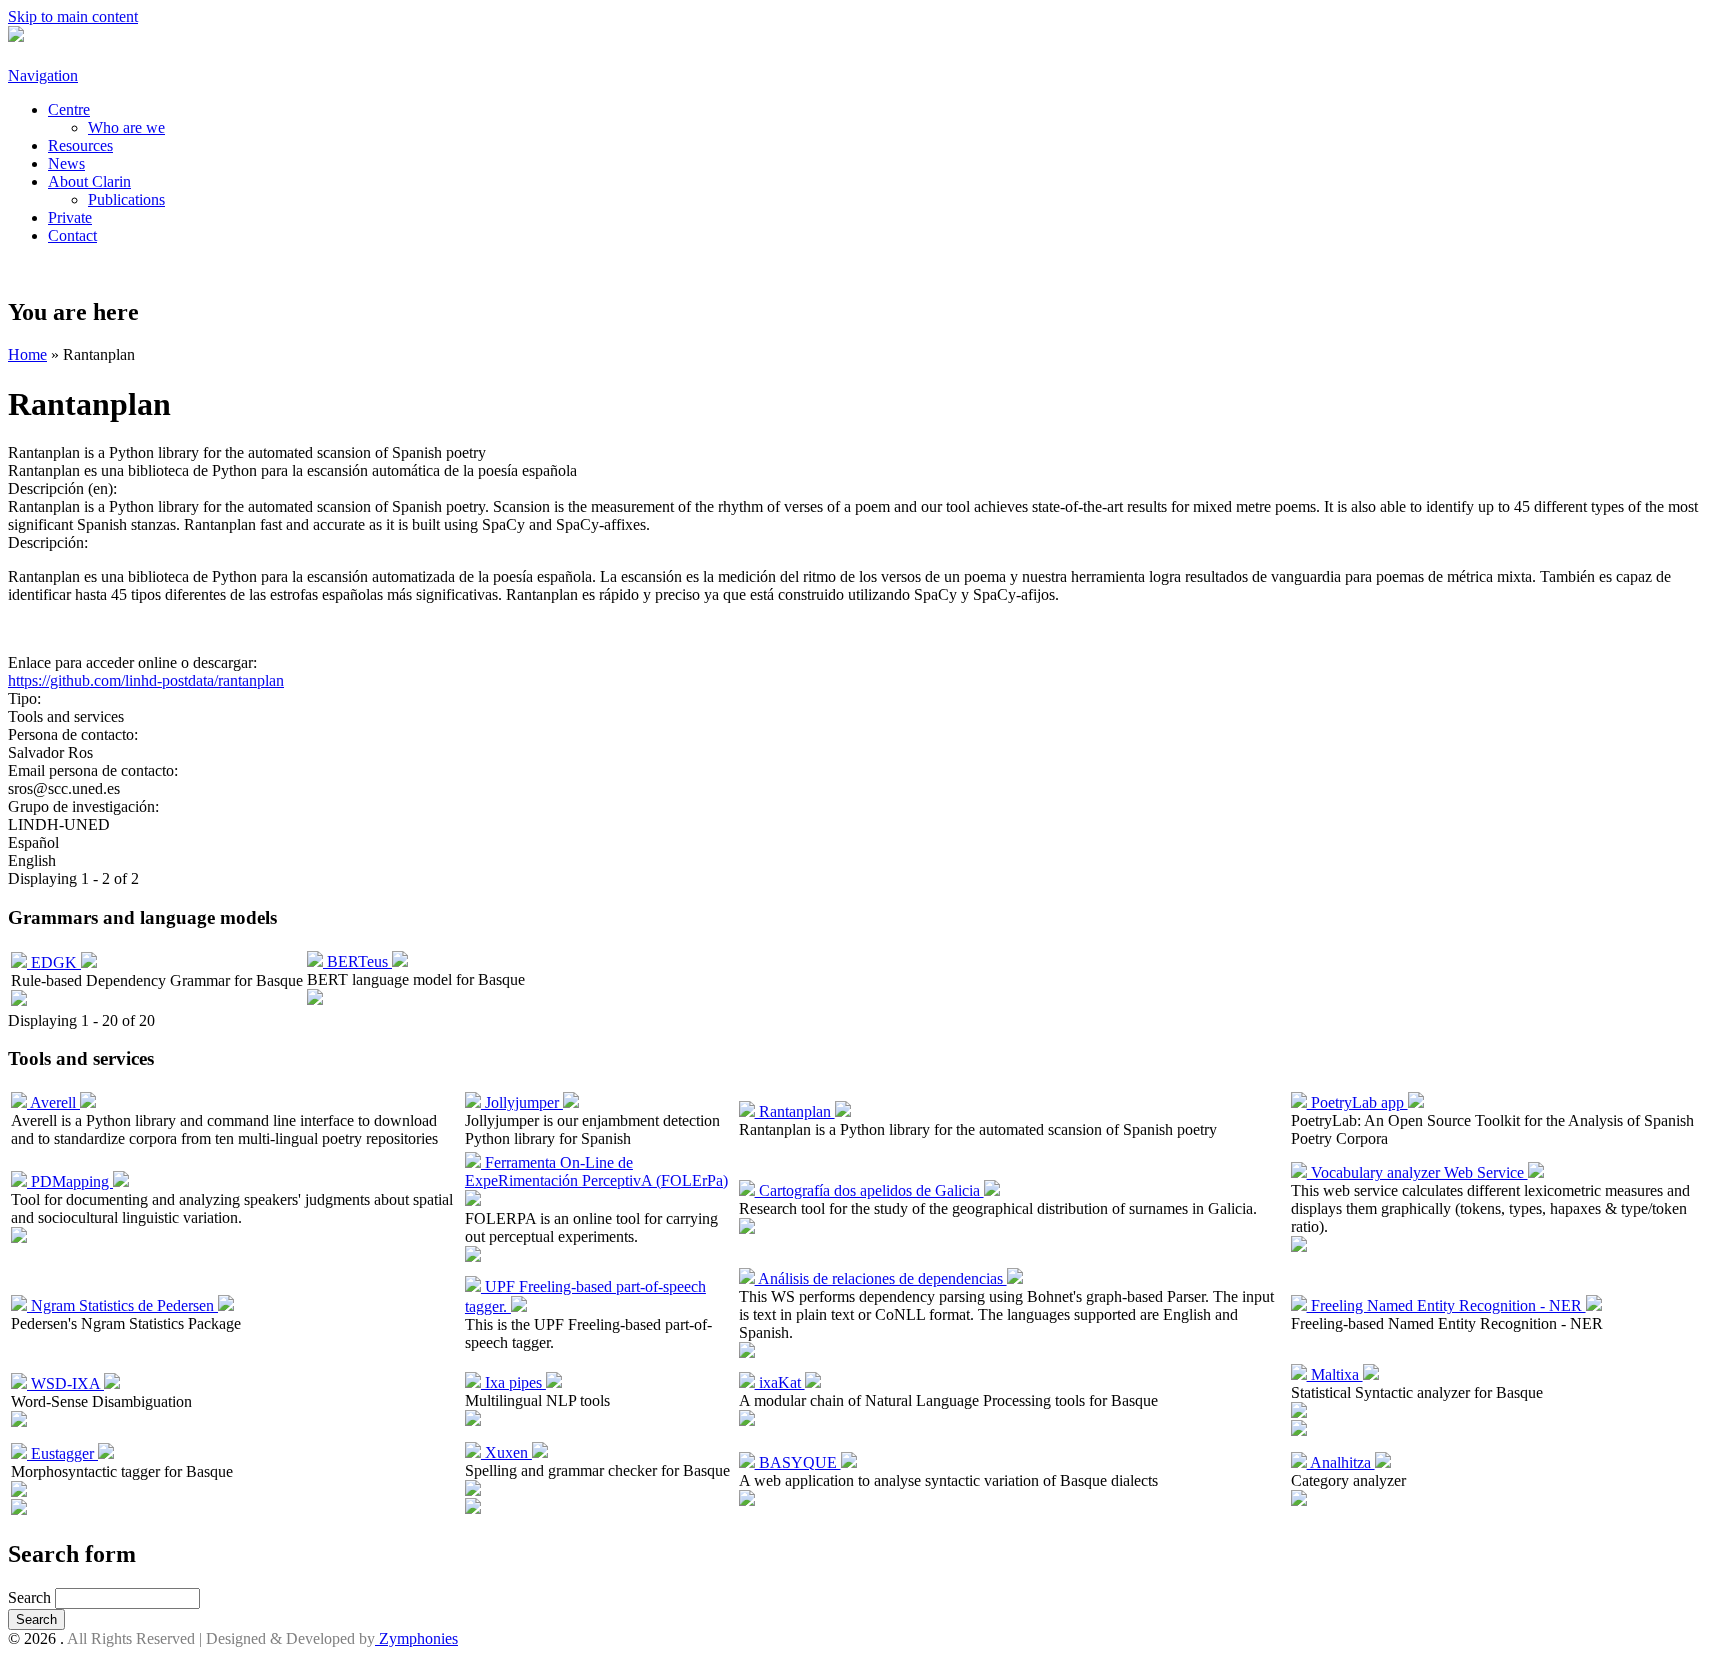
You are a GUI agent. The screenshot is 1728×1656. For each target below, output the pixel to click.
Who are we (126, 127)
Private (70, 217)
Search (31, 1597)
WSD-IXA (65, 1383)
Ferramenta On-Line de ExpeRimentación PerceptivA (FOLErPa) (596, 1171)
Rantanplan (795, 1111)
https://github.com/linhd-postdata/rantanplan (146, 680)
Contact (72, 235)
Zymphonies (416, 1638)
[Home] (16, 36)
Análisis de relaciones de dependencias (881, 1278)
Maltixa (1335, 1374)
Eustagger (62, 1453)
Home (27, 354)
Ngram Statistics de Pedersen (122, 1305)
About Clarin (89, 181)
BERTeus (357, 961)
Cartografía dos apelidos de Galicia (869, 1190)
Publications (126, 199)
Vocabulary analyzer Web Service (1417, 1172)
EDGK (54, 962)
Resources (80, 145)
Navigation (43, 75)
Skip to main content (73, 16)
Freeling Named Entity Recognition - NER (1446, 1305)
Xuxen (506, 1452)
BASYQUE (798, 1462)
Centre (69, 109)
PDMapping (70, 1181)
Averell (53, 1102)
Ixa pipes (513, 1382)
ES (27, 269)
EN (76, 269)
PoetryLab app (1357, 1102)
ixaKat (780, 1382)
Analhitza (1341, 1462)
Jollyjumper (522, 1102)
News (66, 163)
